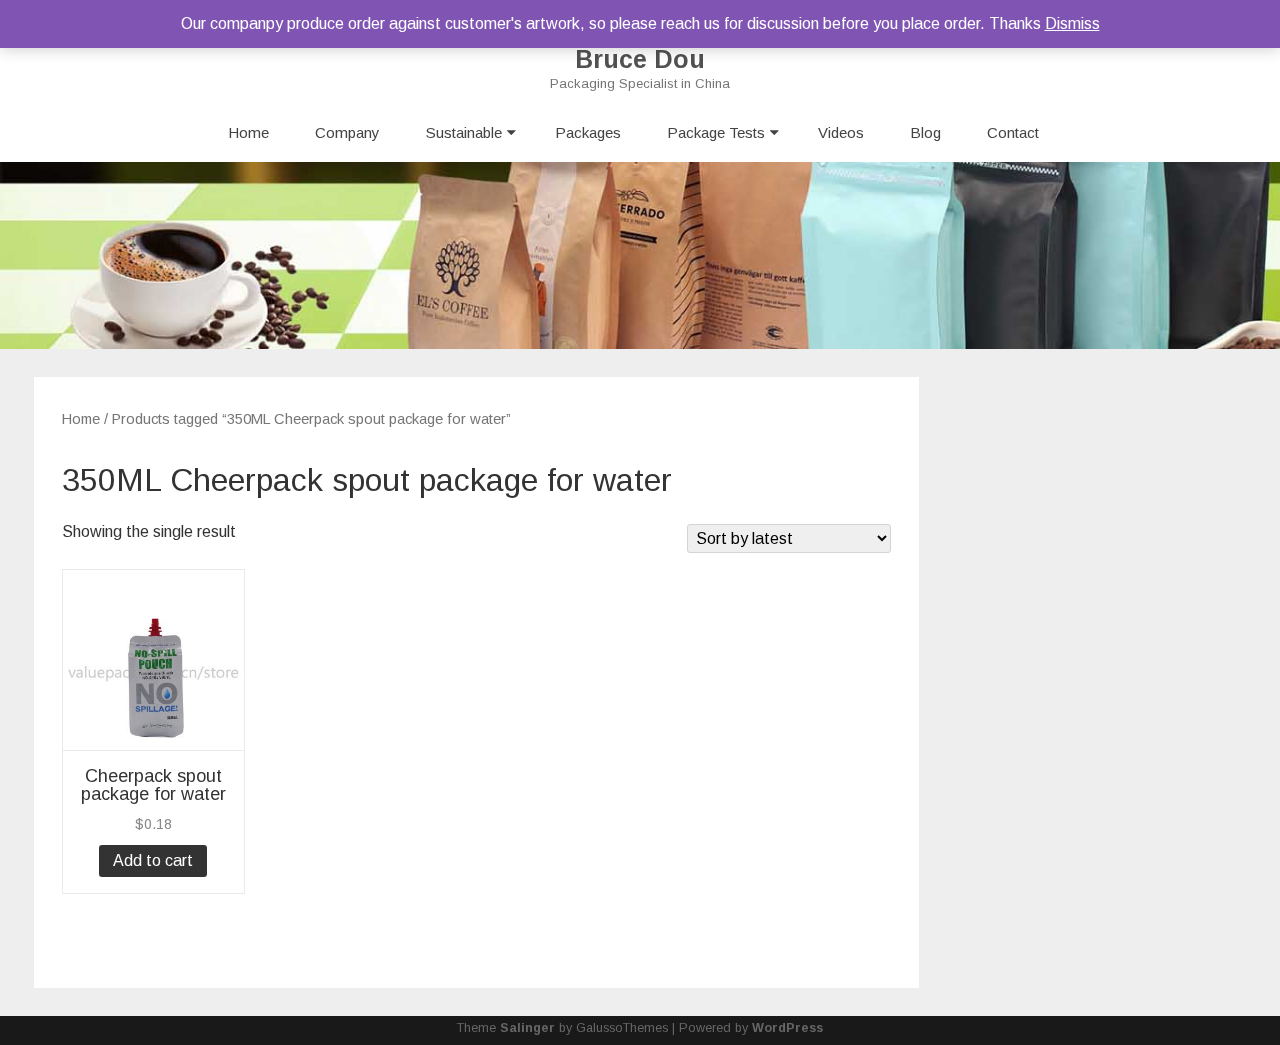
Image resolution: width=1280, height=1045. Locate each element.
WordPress (787, 1028)
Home (248, 132)
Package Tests (716, 132)
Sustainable (464, 132)
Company (347, 132)
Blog (925, 132)
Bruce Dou (640, 59)
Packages (588, 132)
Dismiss (1072, 23)
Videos (841, 132)
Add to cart (153, 860)
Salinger (527, 1028)
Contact (1013, 132)
